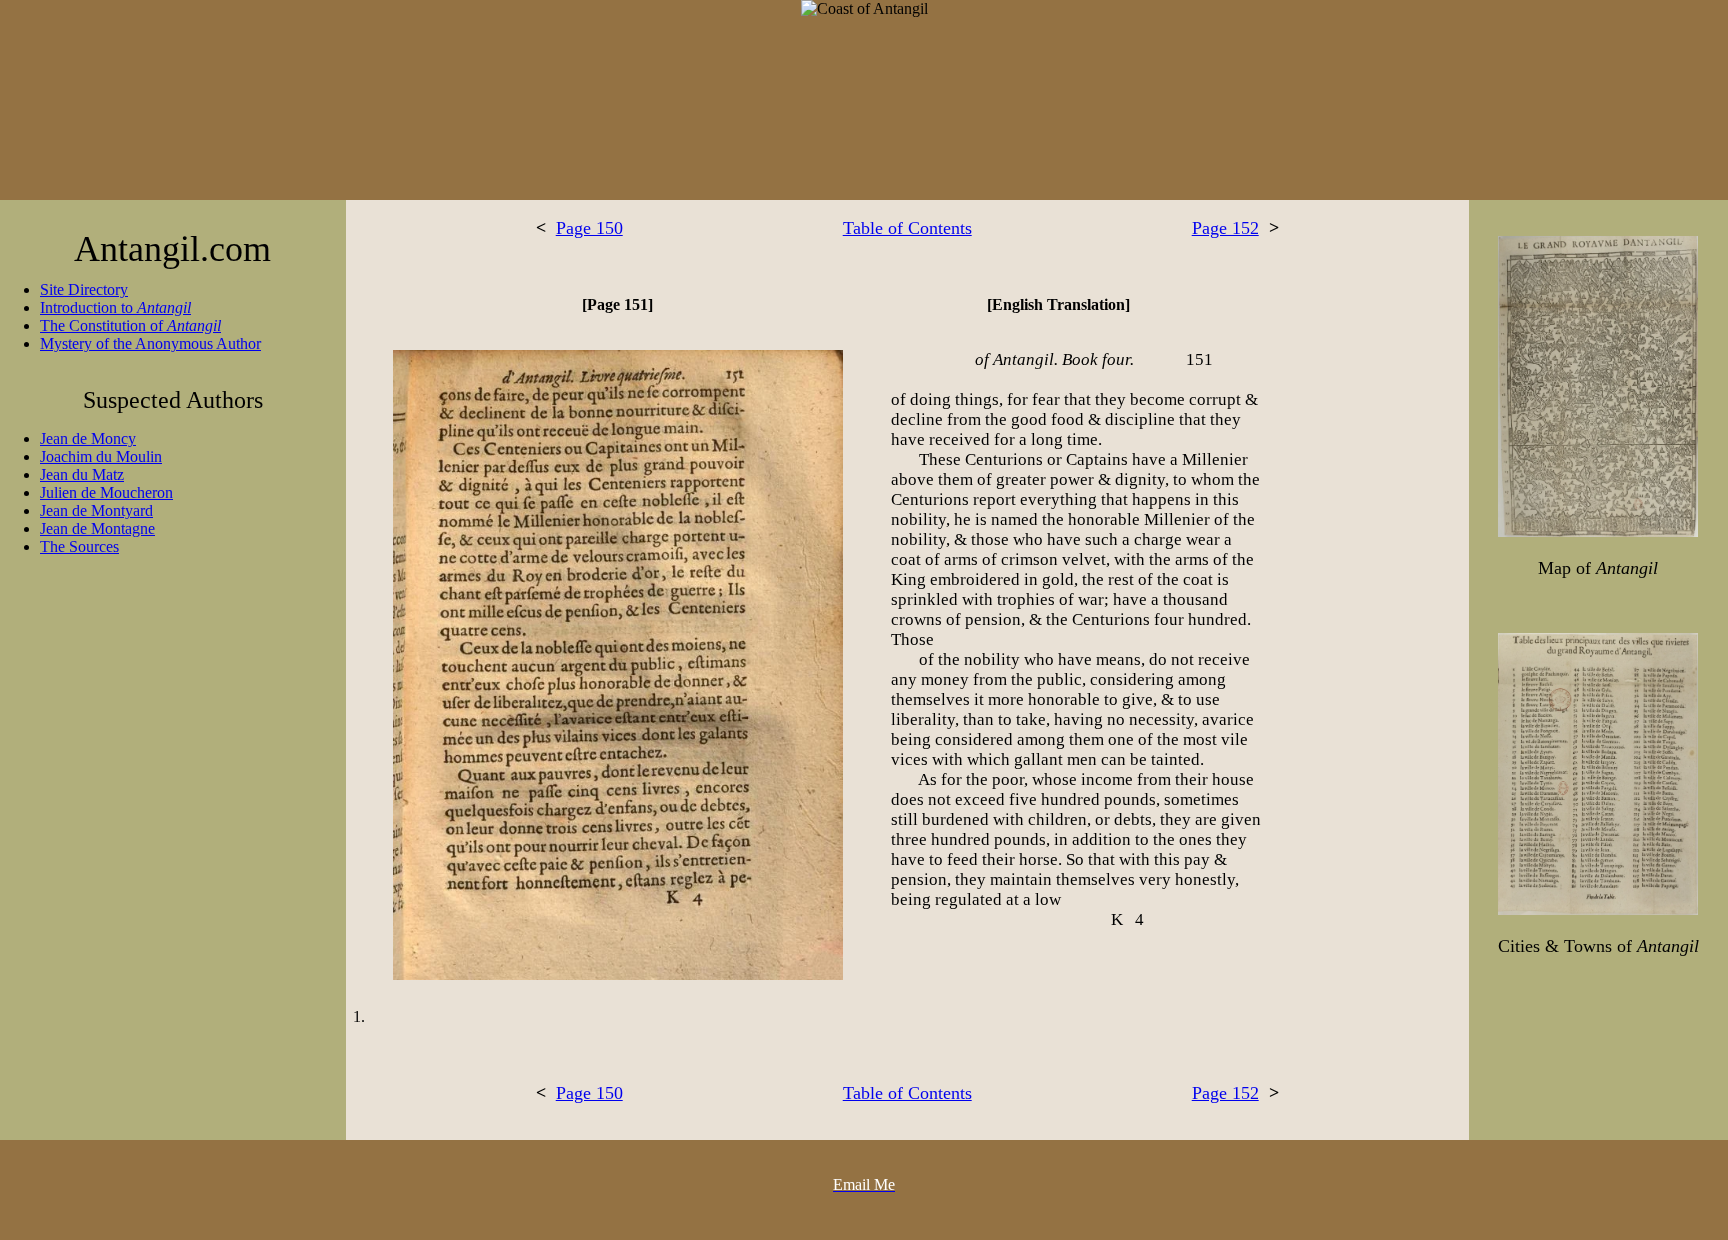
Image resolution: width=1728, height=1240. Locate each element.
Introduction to (115, 307)
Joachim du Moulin (101, 456)
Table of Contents (907, 228)
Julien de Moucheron (106, 492)
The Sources (79, 546)
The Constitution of (130, 325)
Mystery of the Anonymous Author (150, 343)
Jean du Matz (82, 474)
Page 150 (589, 228)
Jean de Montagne (97, 528)
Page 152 (1225, 228)
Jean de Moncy (88, 438)
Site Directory (84, 289)
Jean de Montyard (96, 510)
